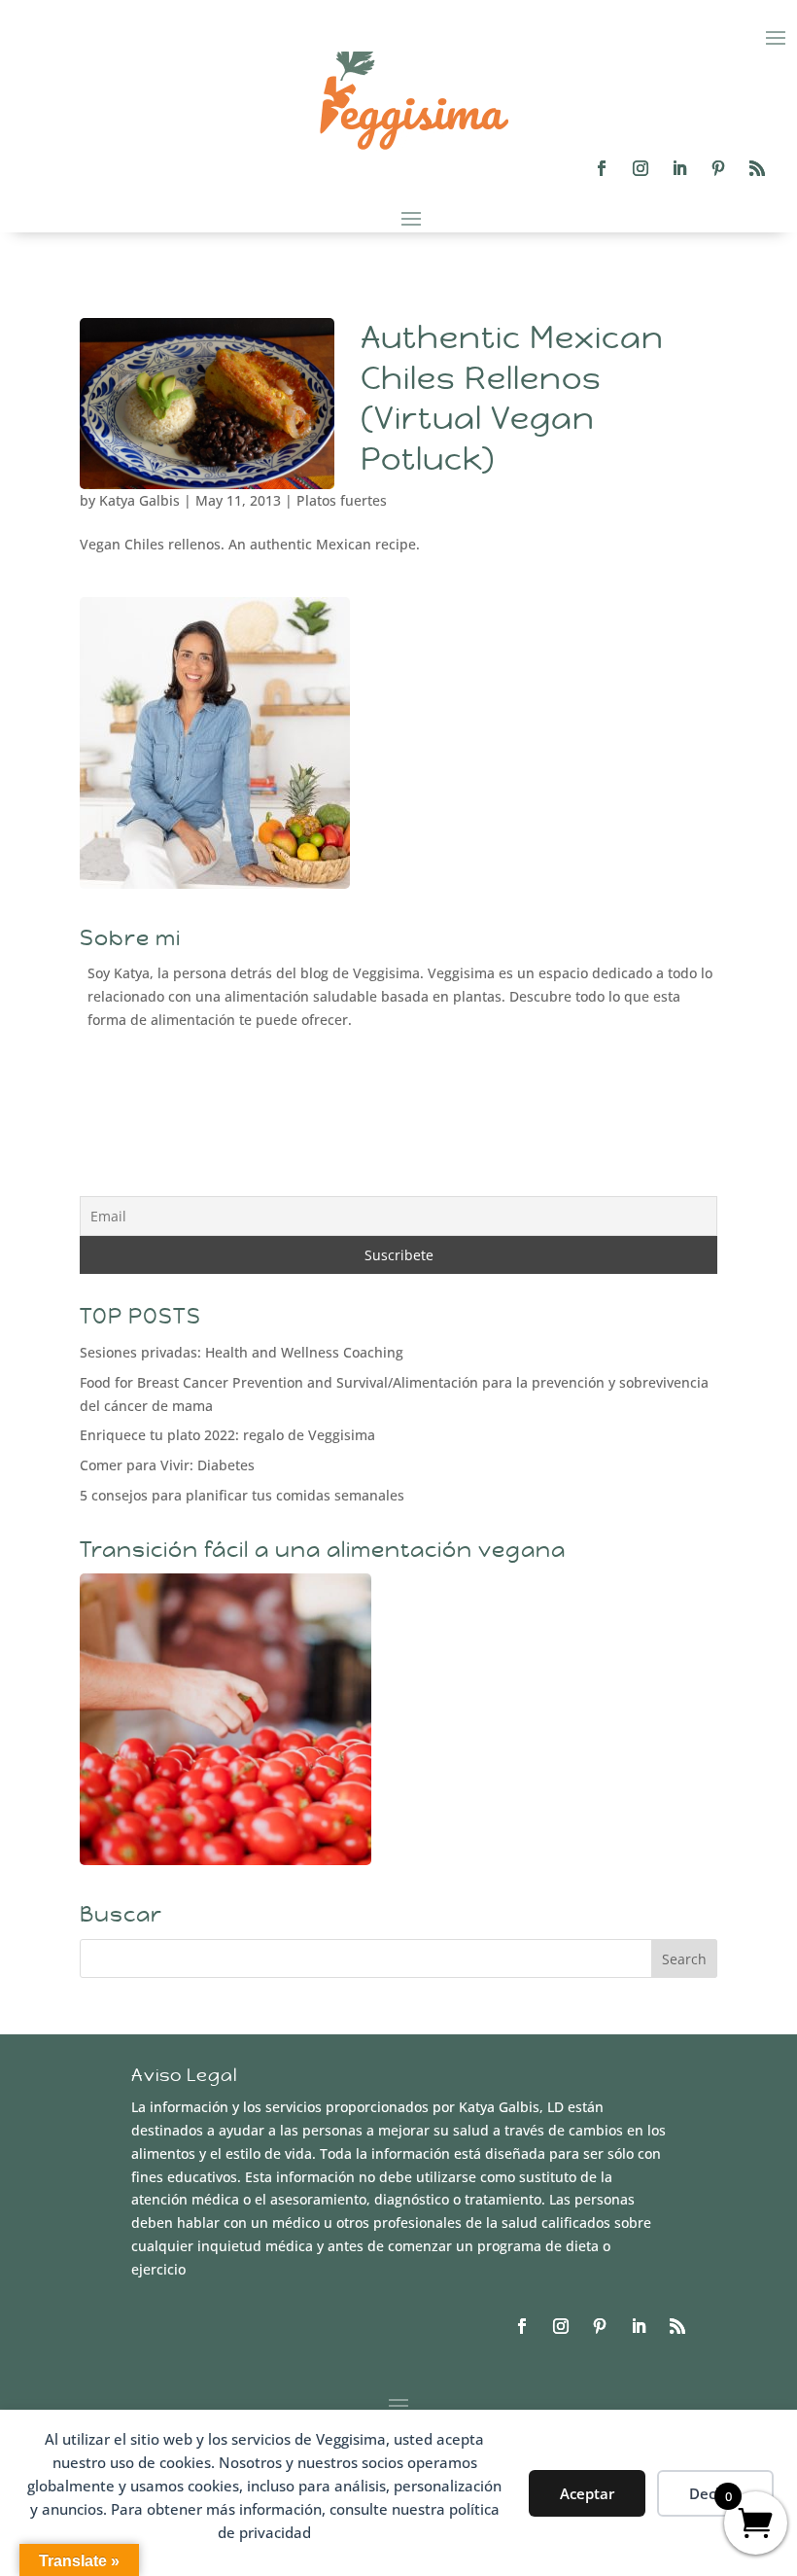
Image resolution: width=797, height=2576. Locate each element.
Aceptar (587, 2493)
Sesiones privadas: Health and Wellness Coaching (242, 1352)
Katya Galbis (139, 500)
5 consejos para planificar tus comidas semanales (242, 1495)
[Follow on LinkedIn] (679, 168)
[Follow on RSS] (757, 168)
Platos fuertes (342, 500)
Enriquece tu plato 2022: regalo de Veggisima (227, 1435)
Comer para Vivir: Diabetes (167, 1465)
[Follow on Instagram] (641, 168)
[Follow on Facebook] (602, 168)
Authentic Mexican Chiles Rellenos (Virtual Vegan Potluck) (512, 398)
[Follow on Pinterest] (718, 168)
